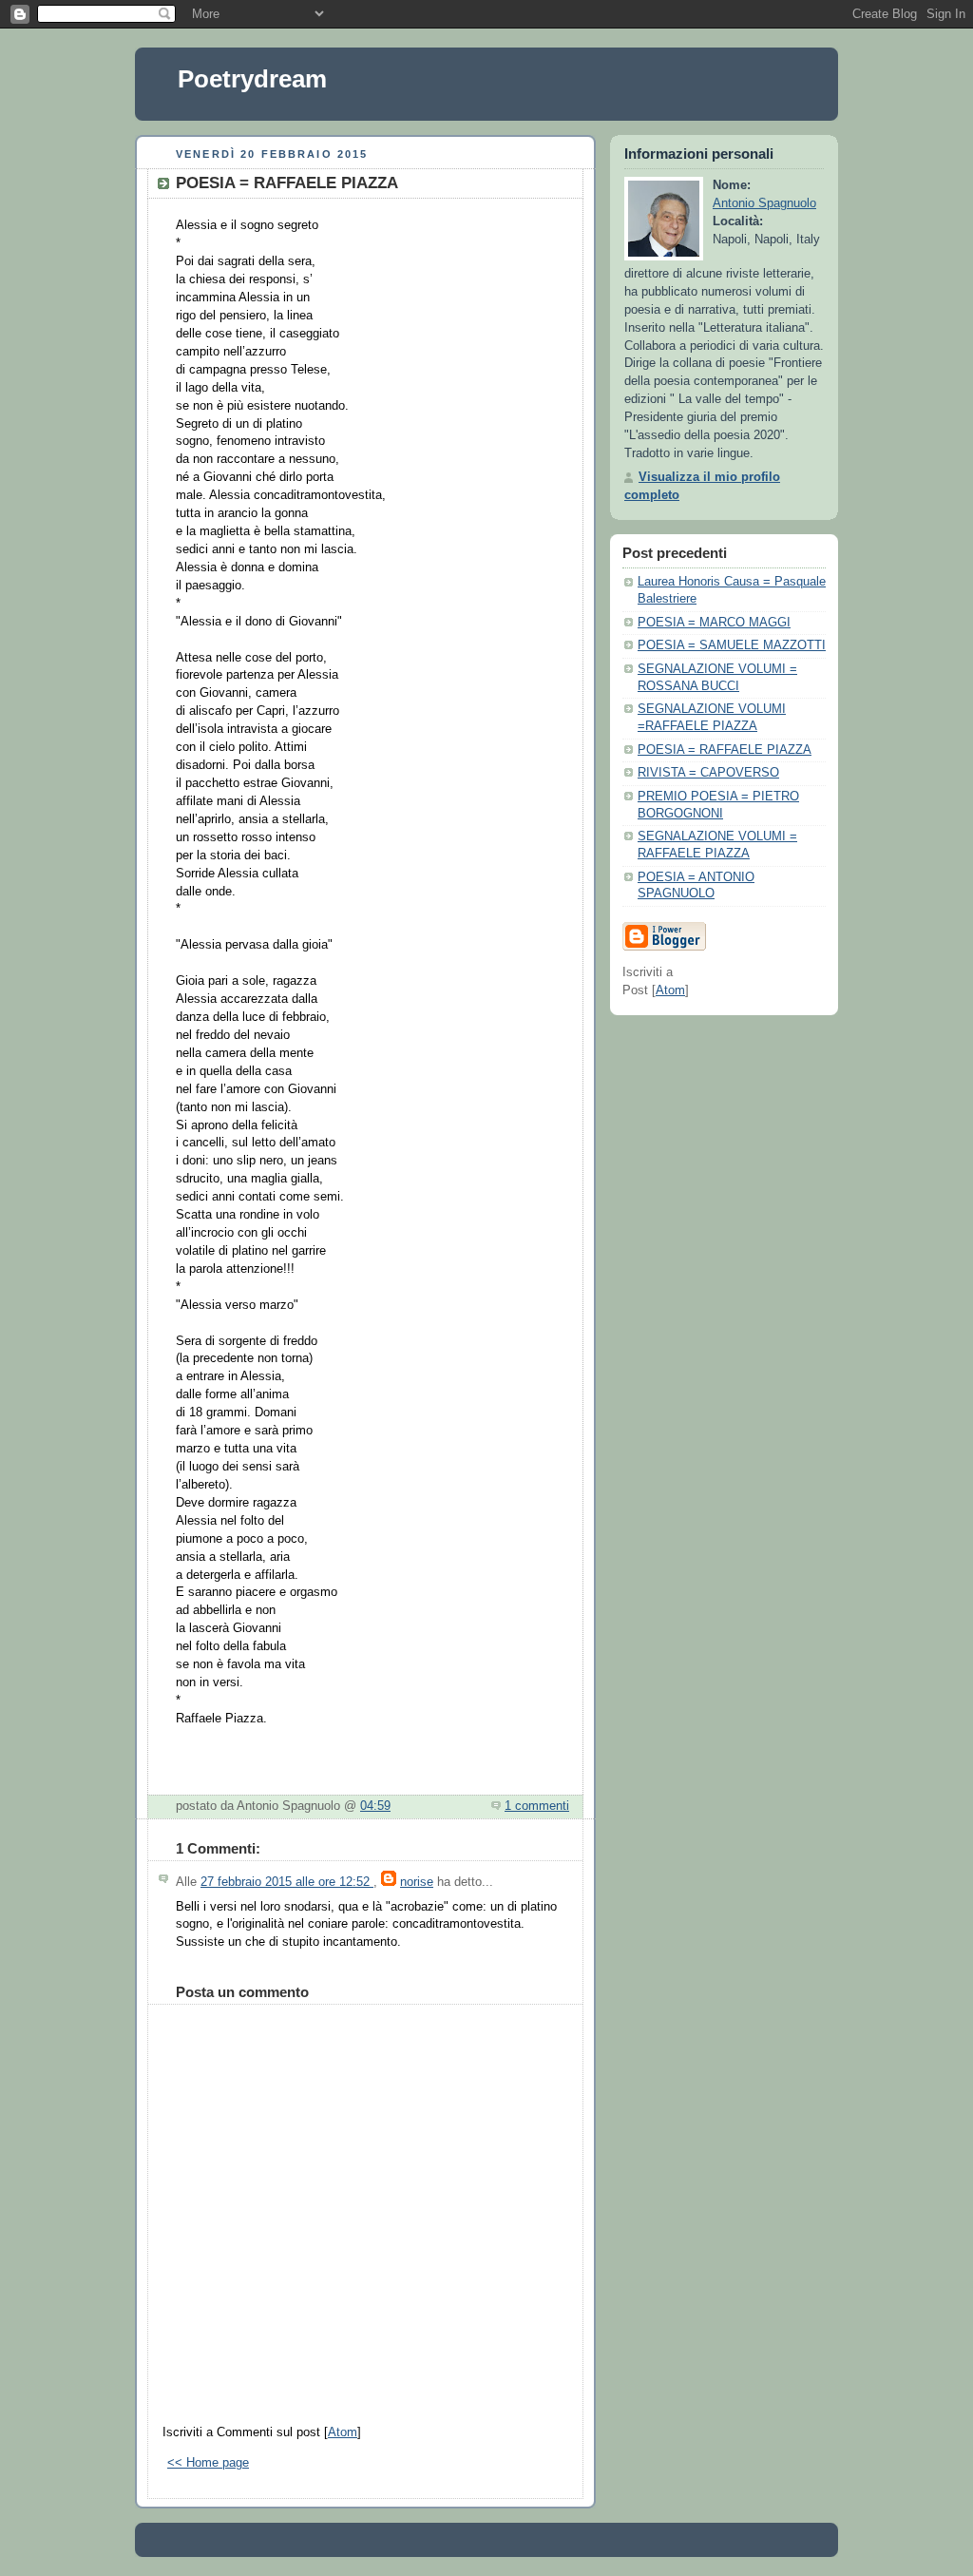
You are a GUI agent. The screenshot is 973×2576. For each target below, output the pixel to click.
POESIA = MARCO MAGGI (714, 623)
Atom (343, 2432)
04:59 (375, 1806)
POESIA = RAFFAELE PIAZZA (725, 750)
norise (417, 1882)
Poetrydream (252, 79)
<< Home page (208, 2463)
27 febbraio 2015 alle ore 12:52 (287, 1882)
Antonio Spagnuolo (764, 203)
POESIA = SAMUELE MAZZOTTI (732, 645)
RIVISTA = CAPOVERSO (708, 773)
